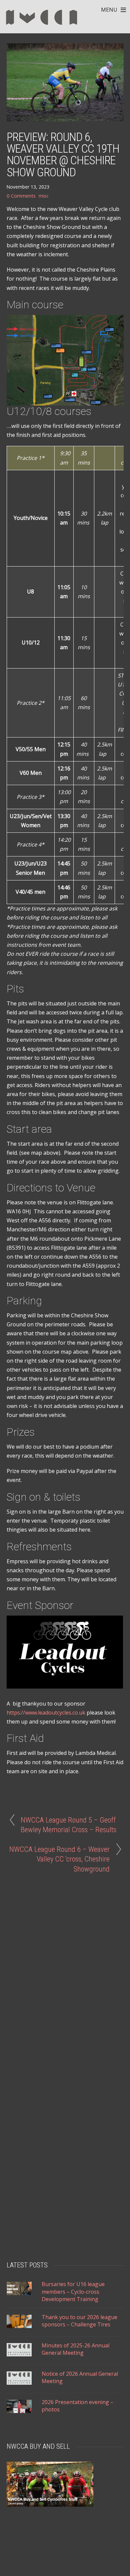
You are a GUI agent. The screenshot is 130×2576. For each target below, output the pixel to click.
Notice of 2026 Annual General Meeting (80, 2377)
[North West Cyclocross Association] (42, 27)
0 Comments (21, 196)
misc (43, 196)
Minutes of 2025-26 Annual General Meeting (75, 2349)
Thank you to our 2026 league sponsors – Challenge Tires (79, 2321)
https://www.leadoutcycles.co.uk (46, 1713)
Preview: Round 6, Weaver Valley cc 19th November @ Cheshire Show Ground (63, 155)
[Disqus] (65, 1961)
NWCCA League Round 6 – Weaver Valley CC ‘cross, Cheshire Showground (59, 1859)
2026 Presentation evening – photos (77, 2406)
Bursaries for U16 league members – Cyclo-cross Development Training (73, 2292)
